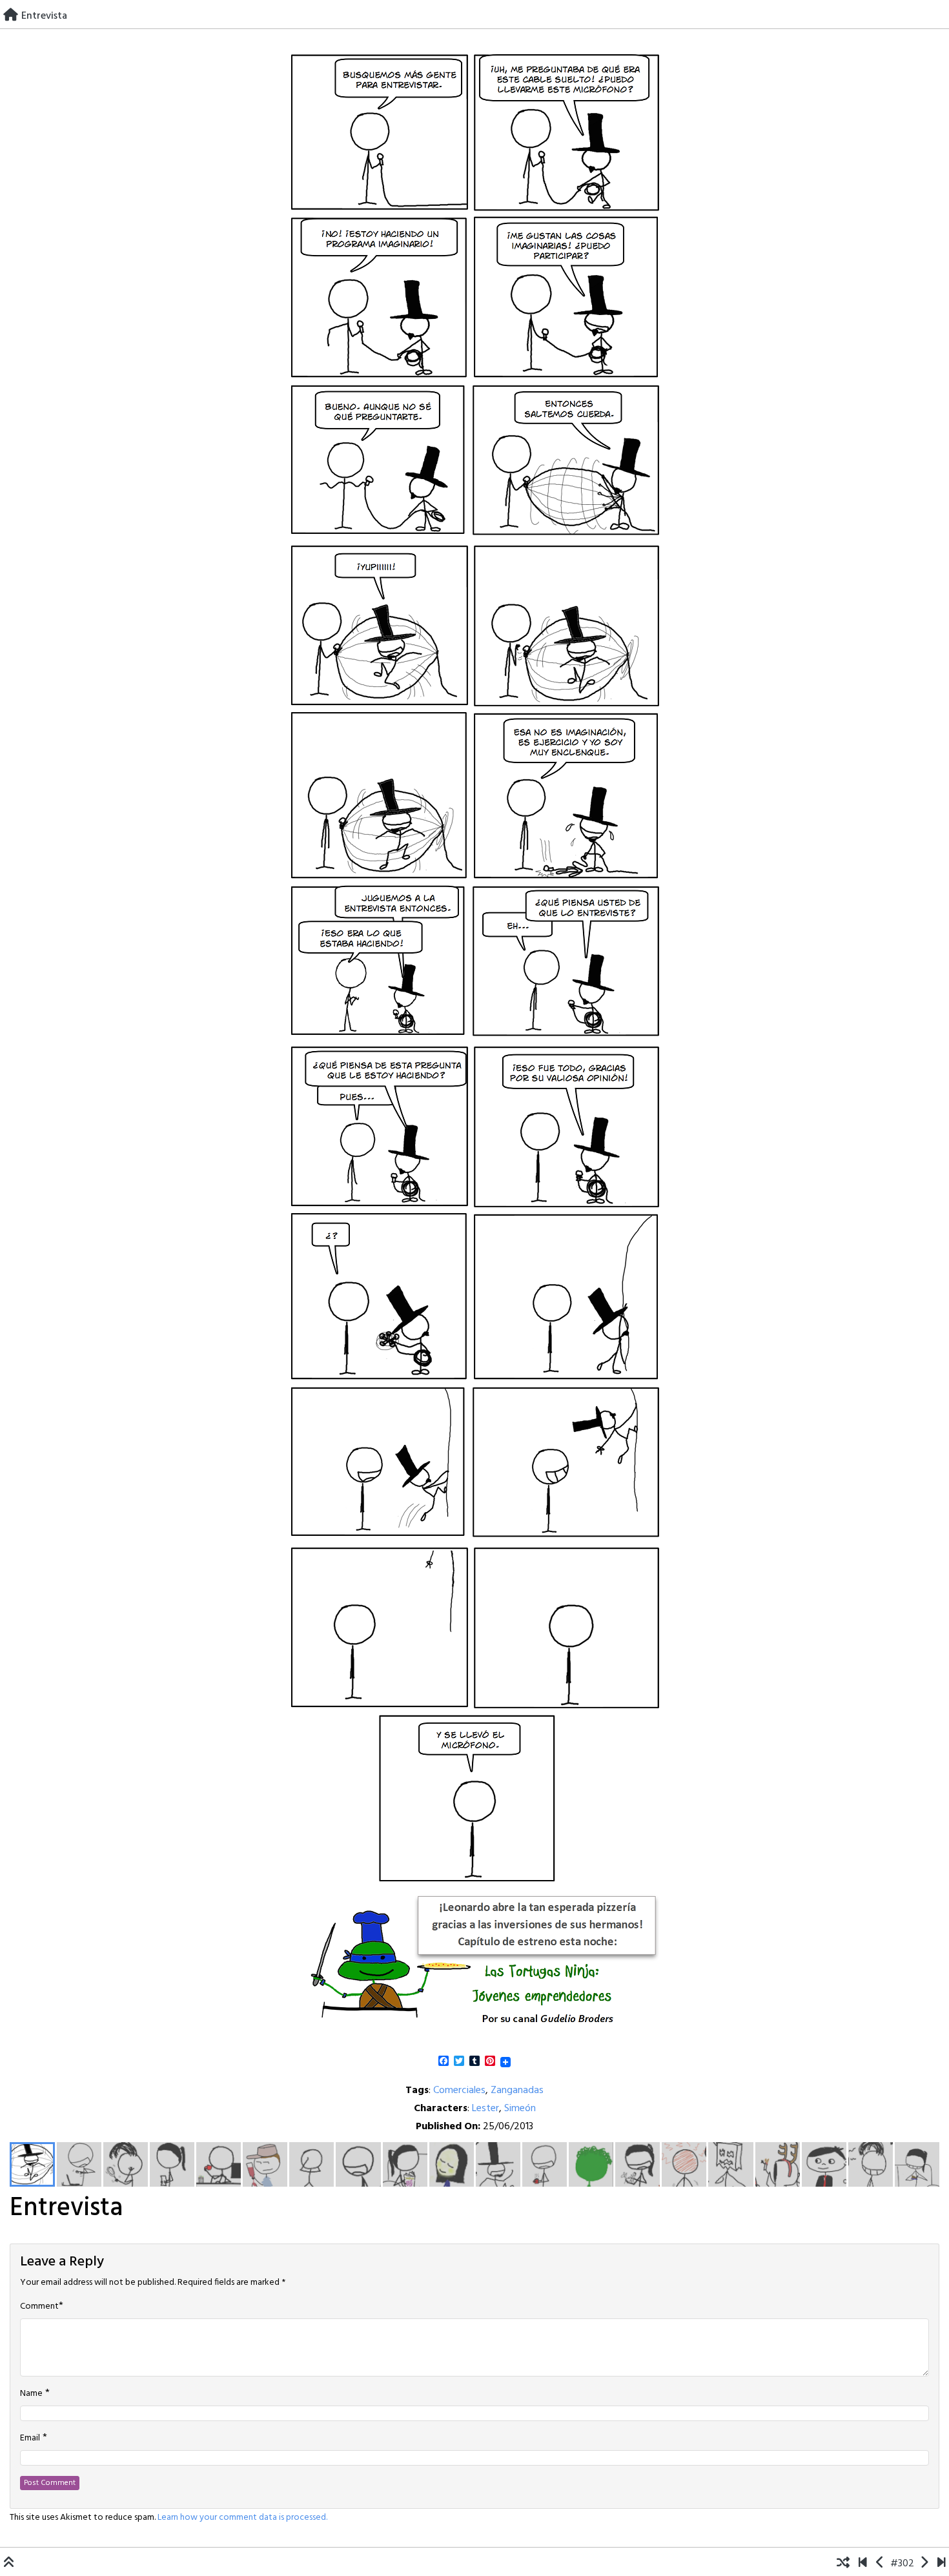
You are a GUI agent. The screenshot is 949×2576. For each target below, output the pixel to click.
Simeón (520, 2109)
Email (30, 2438)
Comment (39, 2307)
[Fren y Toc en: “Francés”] (880, 2564)
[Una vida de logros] (863, 2564)
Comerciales (459, 2090)
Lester (485, 2109)
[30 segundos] (942, 2564)
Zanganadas (517, 2090)
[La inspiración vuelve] (924, 2564)
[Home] (11, 16)
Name (31, 2394)
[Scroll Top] (9, 2564)
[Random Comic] (843, 2564)
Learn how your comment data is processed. (242, 2518)
